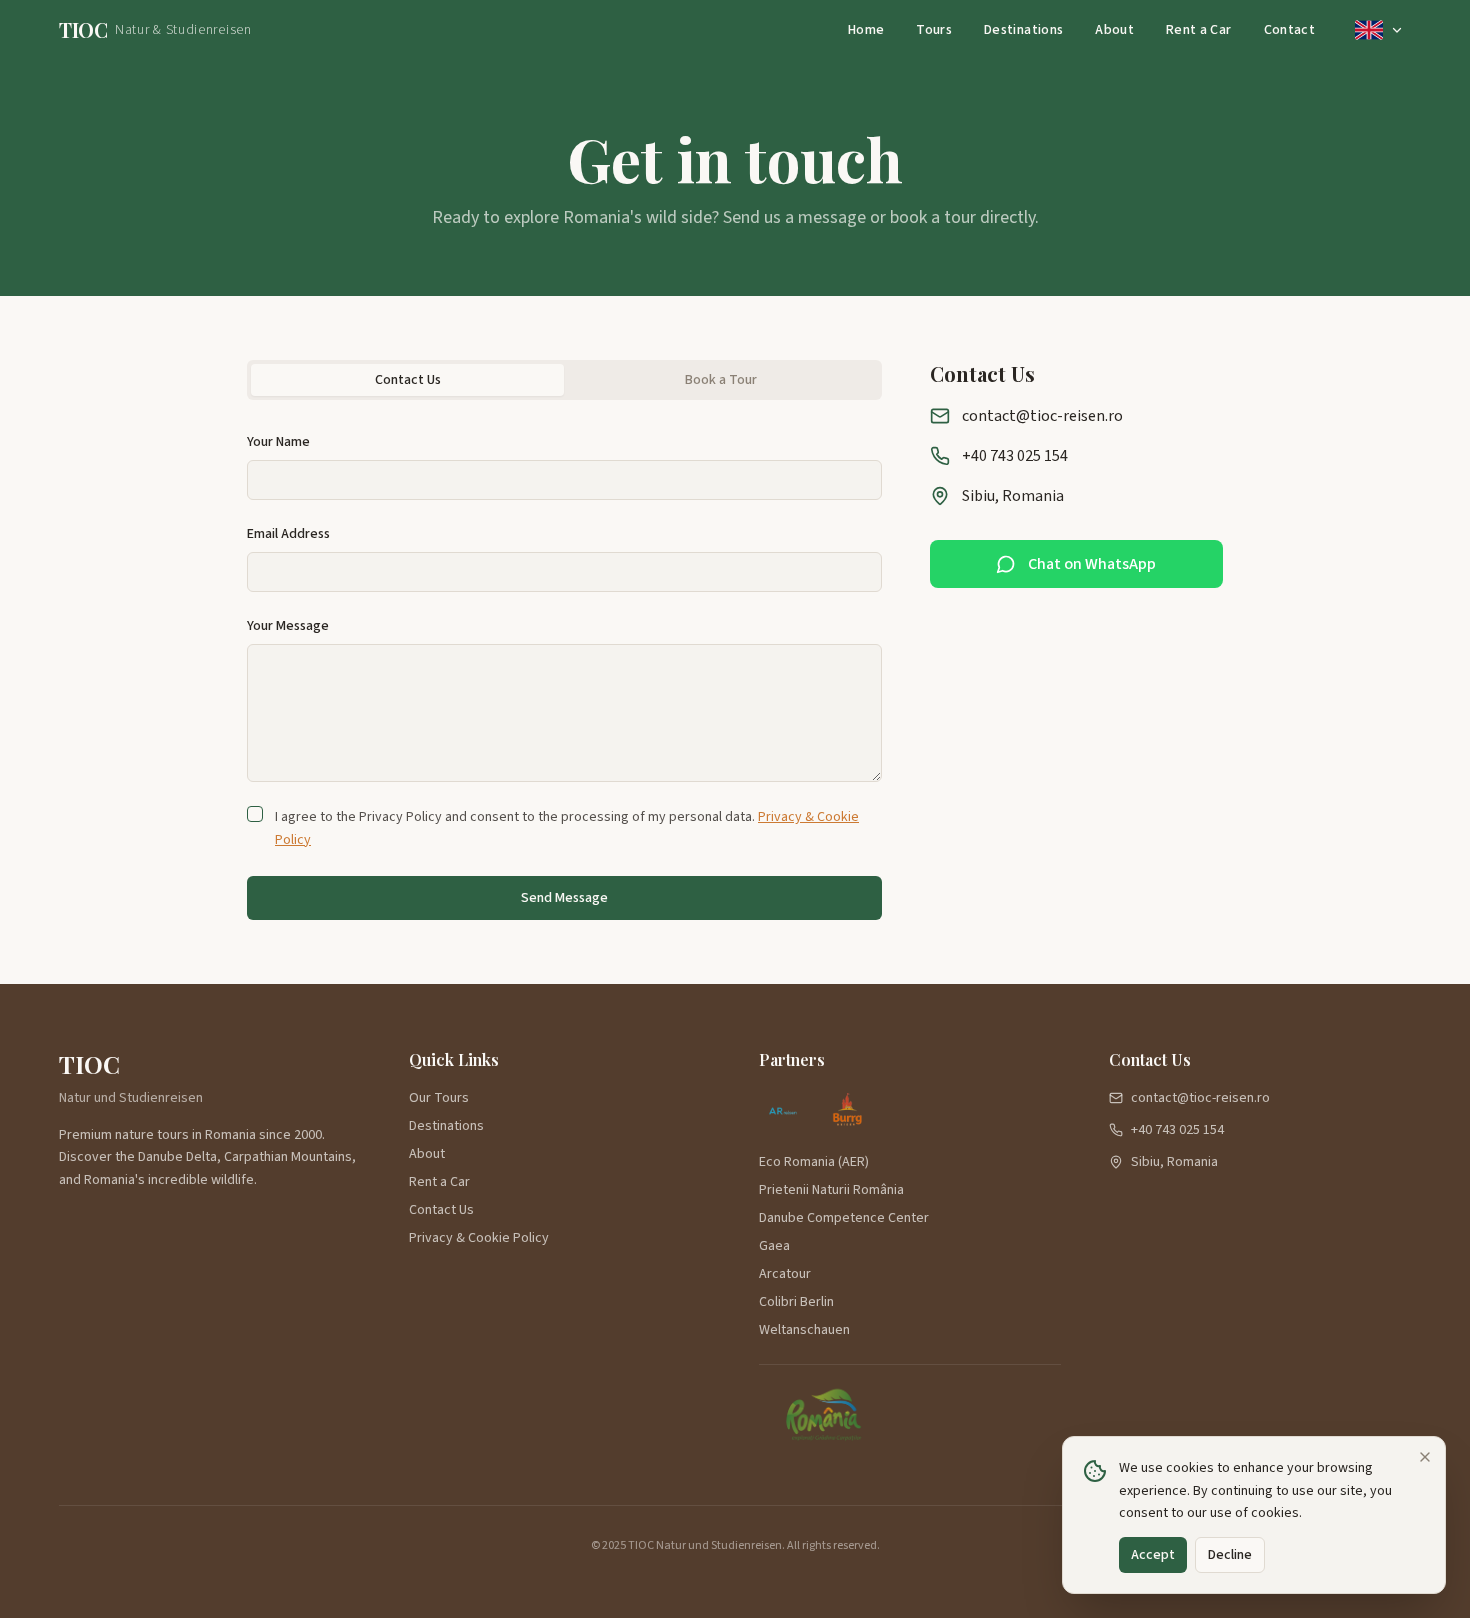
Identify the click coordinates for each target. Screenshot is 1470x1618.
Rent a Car (1199, 30)
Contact (1289, 30)
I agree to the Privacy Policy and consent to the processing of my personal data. (567, 828)
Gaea (774, 1246)
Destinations (1023, 30)
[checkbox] (255, 814)
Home (866, 30)
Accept (1153, 1555)
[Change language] (1379, 30)
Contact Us (441, 1210)
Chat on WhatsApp (1092, 564)
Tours (934, 30)
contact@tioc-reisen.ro (1042, 416)
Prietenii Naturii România (831, 1190)
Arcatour (785, 1274)
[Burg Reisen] (847, 1112)
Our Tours (439, 1098)
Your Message (288, 626)
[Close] (1425, 1457)
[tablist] (564, 380)
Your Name (278, 442)
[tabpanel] (564, 676)
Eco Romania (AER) (814, 1162)
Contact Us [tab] (408, 380)
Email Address (288, 534)
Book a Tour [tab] (721, 380)
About (1114, 30)
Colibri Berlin (796, 1302)
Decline (1230, 1555)
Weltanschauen (804, 1330)
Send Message (564, 898)
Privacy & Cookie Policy (479, 1238)
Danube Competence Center (844, 1218)
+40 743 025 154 (1015, 456)
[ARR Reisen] (783, 1112)
